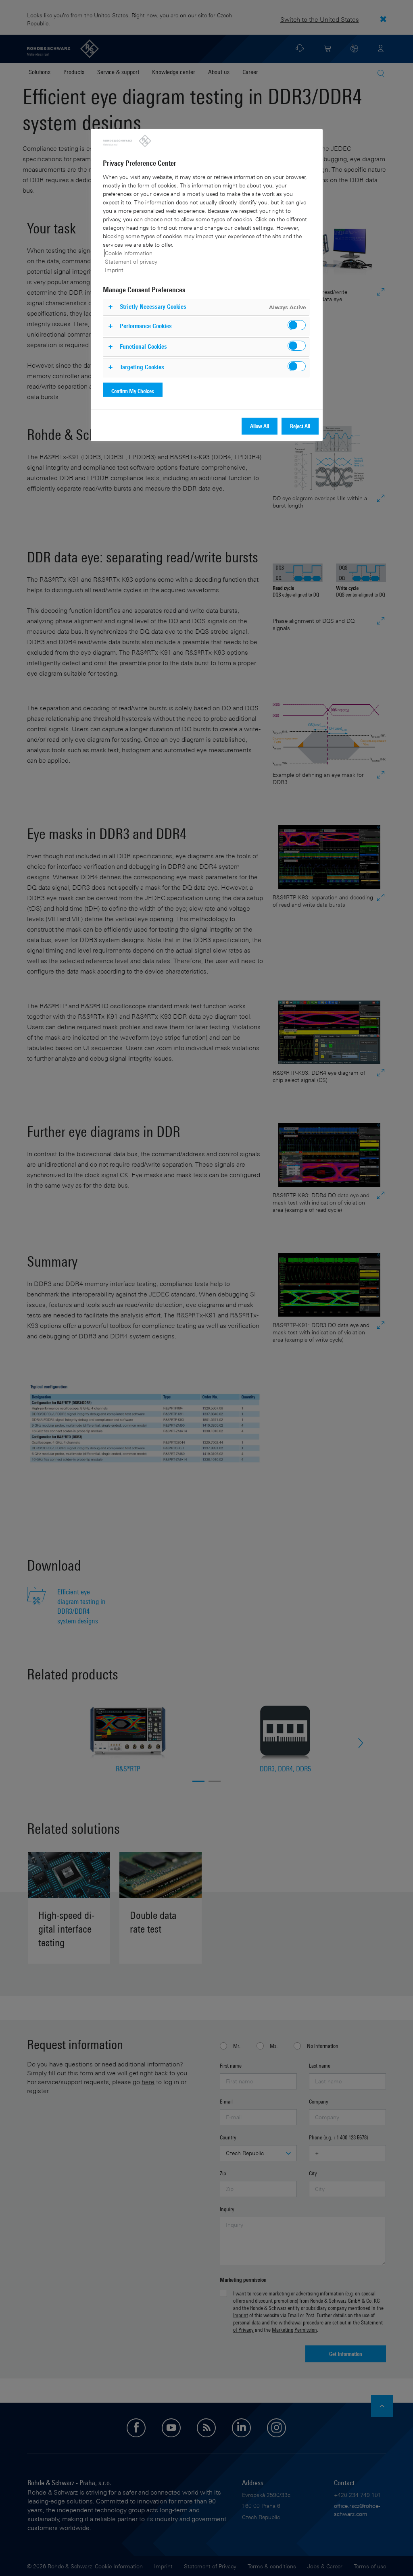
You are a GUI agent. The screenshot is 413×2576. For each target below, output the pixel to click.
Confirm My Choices (133, 391)
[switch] (297, 325)
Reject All (300, 426)
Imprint (114, 270)
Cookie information (129, 253)
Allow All (260, 426)
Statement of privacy (131, 261)
